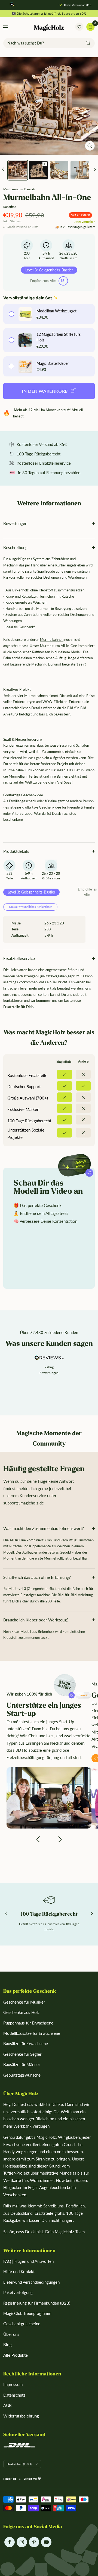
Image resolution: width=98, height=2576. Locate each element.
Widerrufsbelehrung (21, 2416)
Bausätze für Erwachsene (26, 2043)
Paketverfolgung (18, 2292)
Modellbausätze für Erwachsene (32, 2033)
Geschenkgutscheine (22, 2324)
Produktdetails (16, 851)
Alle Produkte (16, 2355)
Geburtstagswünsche (22, 2075)
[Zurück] (3, 170)
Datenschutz (14, 2395)
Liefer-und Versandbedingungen (31, 2282)
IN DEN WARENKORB (45, 391)
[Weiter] (95, 170)
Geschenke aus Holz (22, 2012)
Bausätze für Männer (22, 2064)
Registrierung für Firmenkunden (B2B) (37, 2303)
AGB (7, 2405)
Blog (7, 2344)
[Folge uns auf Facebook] (9, 2542)
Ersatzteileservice (19, 958)
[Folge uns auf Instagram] (22, 2542)
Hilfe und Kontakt (19, 2271)
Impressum (13, 2384)
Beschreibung (15, 547)
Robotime (10, 207)
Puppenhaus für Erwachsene (28, 2023)
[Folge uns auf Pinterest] (34, 2542)
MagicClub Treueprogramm (27, 2313)
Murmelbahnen (52, 639)
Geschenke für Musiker (24, 2002)
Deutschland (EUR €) (20, 2464)
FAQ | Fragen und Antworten (28, 2261)
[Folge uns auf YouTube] (46, 2542)
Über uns (11, 2334)
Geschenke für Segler (22, 2054)
